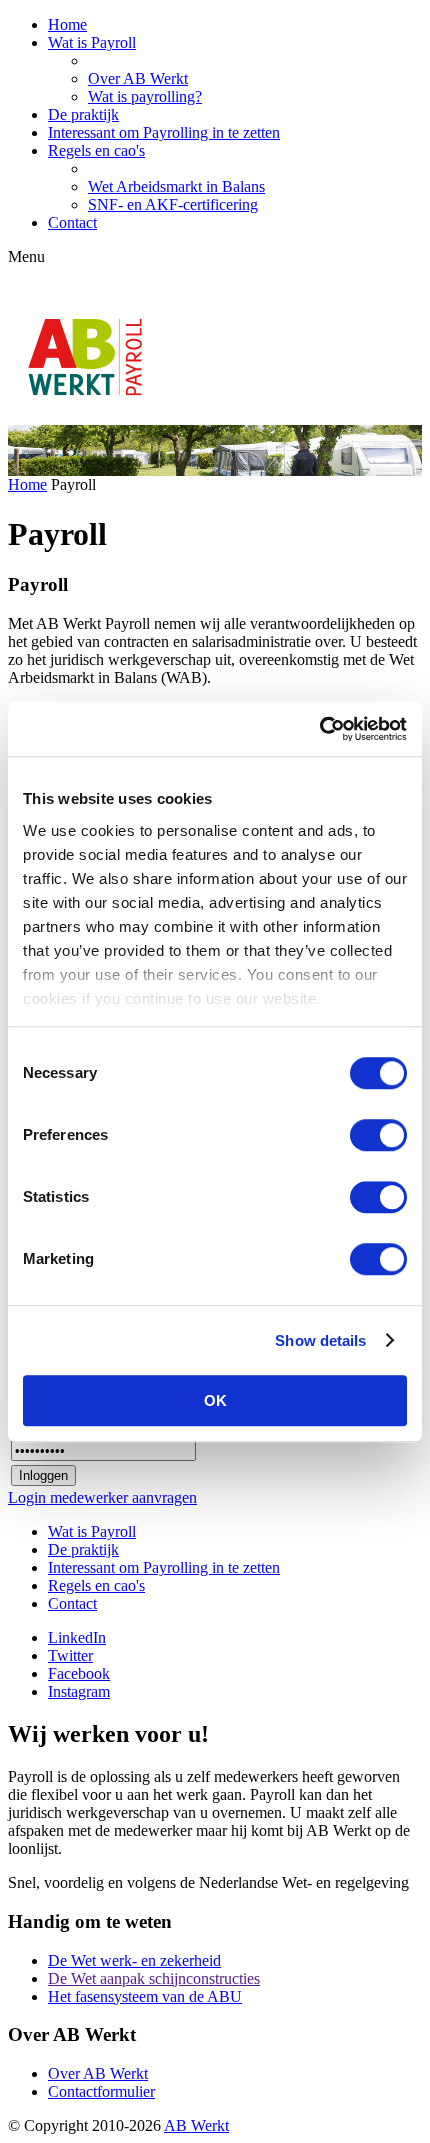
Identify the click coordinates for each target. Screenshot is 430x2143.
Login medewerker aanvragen (102, 1497)
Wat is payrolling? (145, 96)
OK (215, 1400)
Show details (320, 1340)
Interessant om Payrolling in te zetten (164, 132)
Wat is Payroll (92, 42)
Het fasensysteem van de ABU (145, 1996)
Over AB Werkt (138, 78)
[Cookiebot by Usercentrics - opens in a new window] (319, 729)
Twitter (70, 1655)
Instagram (79, 1691)
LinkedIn (77, 1637)
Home (67, 24)
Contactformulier (101, 2091)
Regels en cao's (96, 150)
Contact (72, 222)
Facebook (79, 1673)
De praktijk (83, 114)
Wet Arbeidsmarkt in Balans (176, 186)
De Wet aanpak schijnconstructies (154, 1978)
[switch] (378, 1135)
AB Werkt (196, 2125)
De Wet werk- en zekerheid (134, 1960)
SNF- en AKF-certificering (173, 204)
